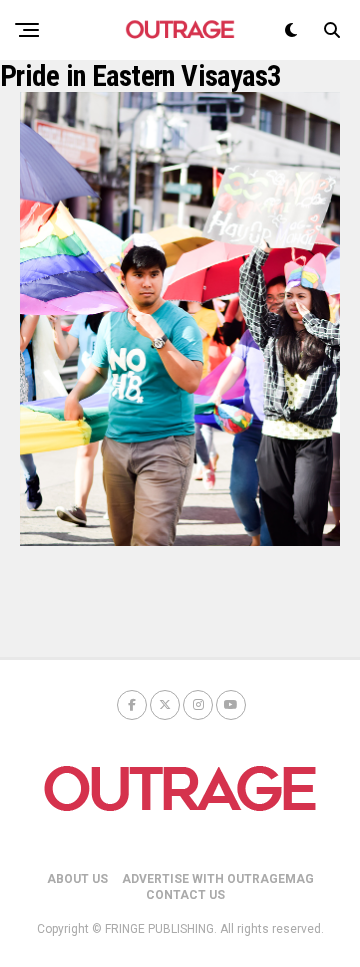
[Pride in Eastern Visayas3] (180, 540)
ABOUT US (77, 879)
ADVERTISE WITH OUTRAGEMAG (218, 879)
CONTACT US (185, 895)
